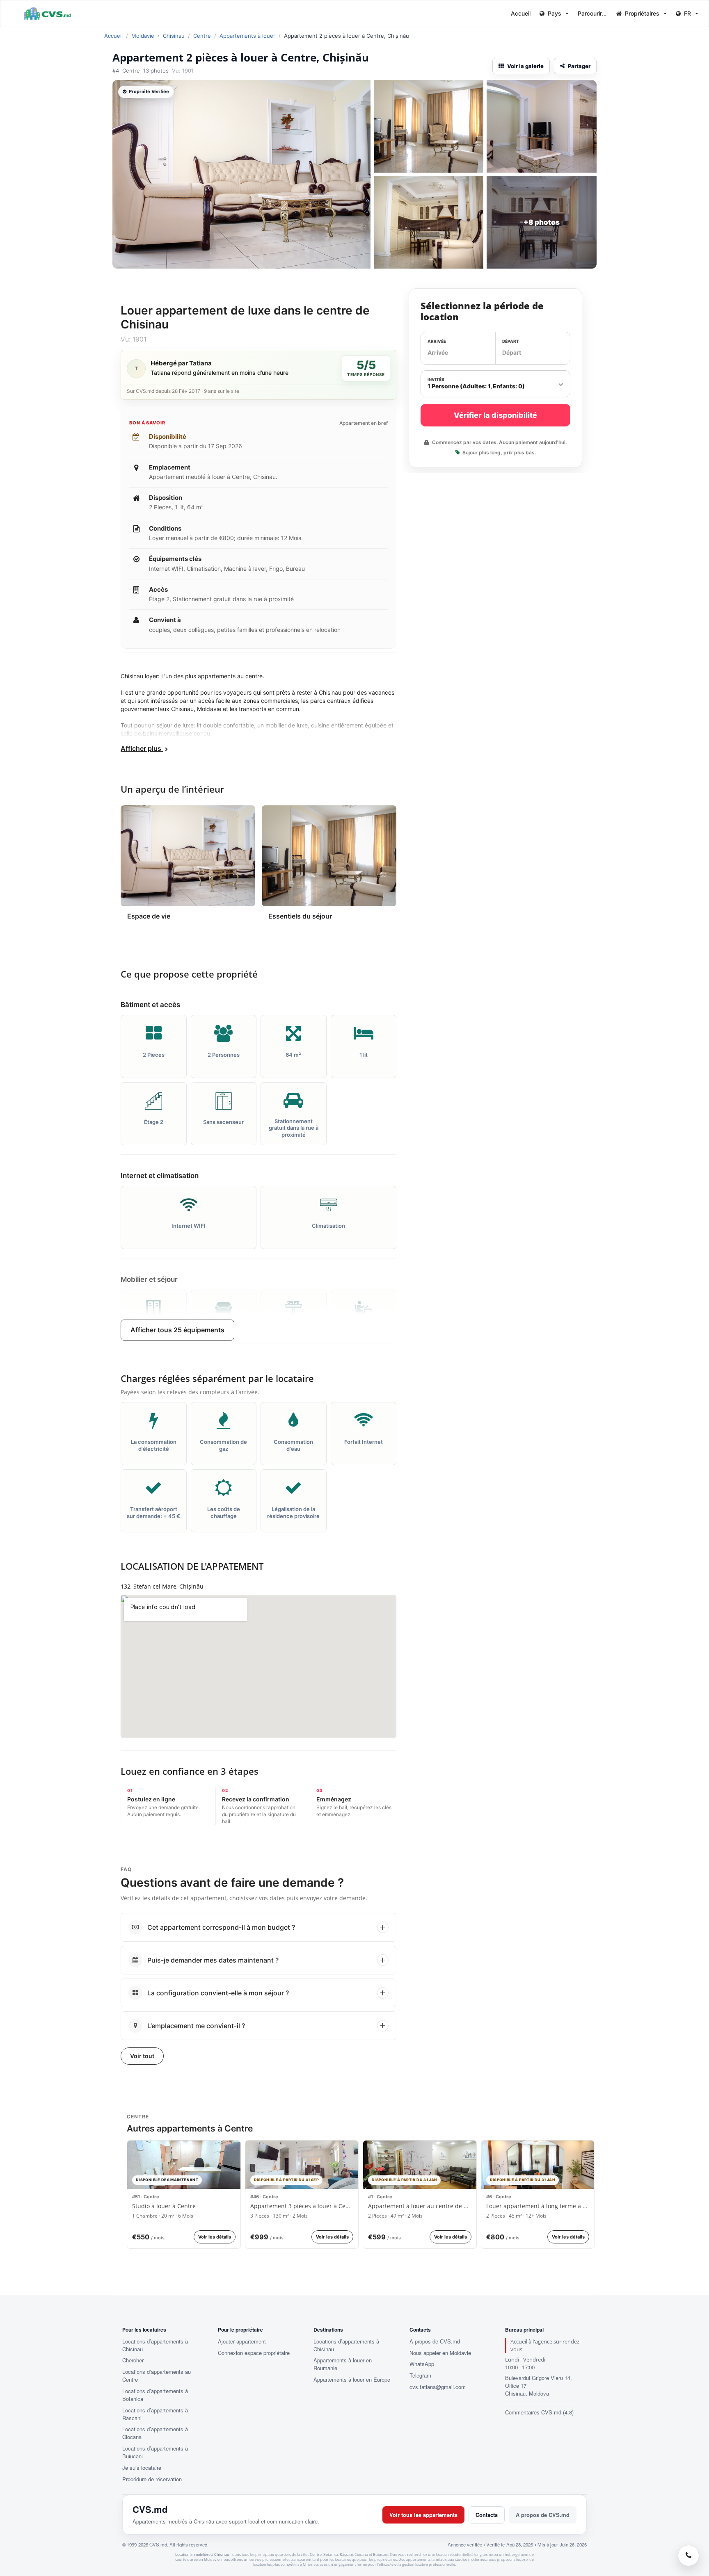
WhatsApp (422, 2364)
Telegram (420, 2375)
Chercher (133, 2360)
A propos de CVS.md (435, 2341)
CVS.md (150, 2509)
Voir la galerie (525, 66)
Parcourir (591, 13)
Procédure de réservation (152, 2479)
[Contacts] (688, 2555)
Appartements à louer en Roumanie (343, 2364)
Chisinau (174, 36)
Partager (579, 66)
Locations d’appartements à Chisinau (155, 2345)
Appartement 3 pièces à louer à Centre (302, 2206)
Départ (511, 341)
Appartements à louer (247, 36)
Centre (202, 36)
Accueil (521, 13)
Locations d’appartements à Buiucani (155, 2452)
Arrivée (437, 341)
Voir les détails (215, 2237)
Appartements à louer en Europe (352, 2380)
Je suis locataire (142, 2468)
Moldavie (143, 36)
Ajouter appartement (242, 2341)
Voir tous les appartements (423, 2515)
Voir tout (142, 2056)
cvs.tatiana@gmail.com (438, 2387)
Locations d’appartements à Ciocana (155, 2433)
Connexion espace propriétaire (254, 2353)
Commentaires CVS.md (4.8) (539, 2412)
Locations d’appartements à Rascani (155, 2414)
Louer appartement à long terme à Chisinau (538, 2206)
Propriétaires (642, 13)
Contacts (487, 2515)
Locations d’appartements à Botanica (155, 2395)
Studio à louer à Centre (164, 2206)
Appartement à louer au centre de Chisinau (420, 2206)
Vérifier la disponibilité (495, 415)
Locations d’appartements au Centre (157, 2376)
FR (687, 13)
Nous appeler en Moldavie (440, 2353)
